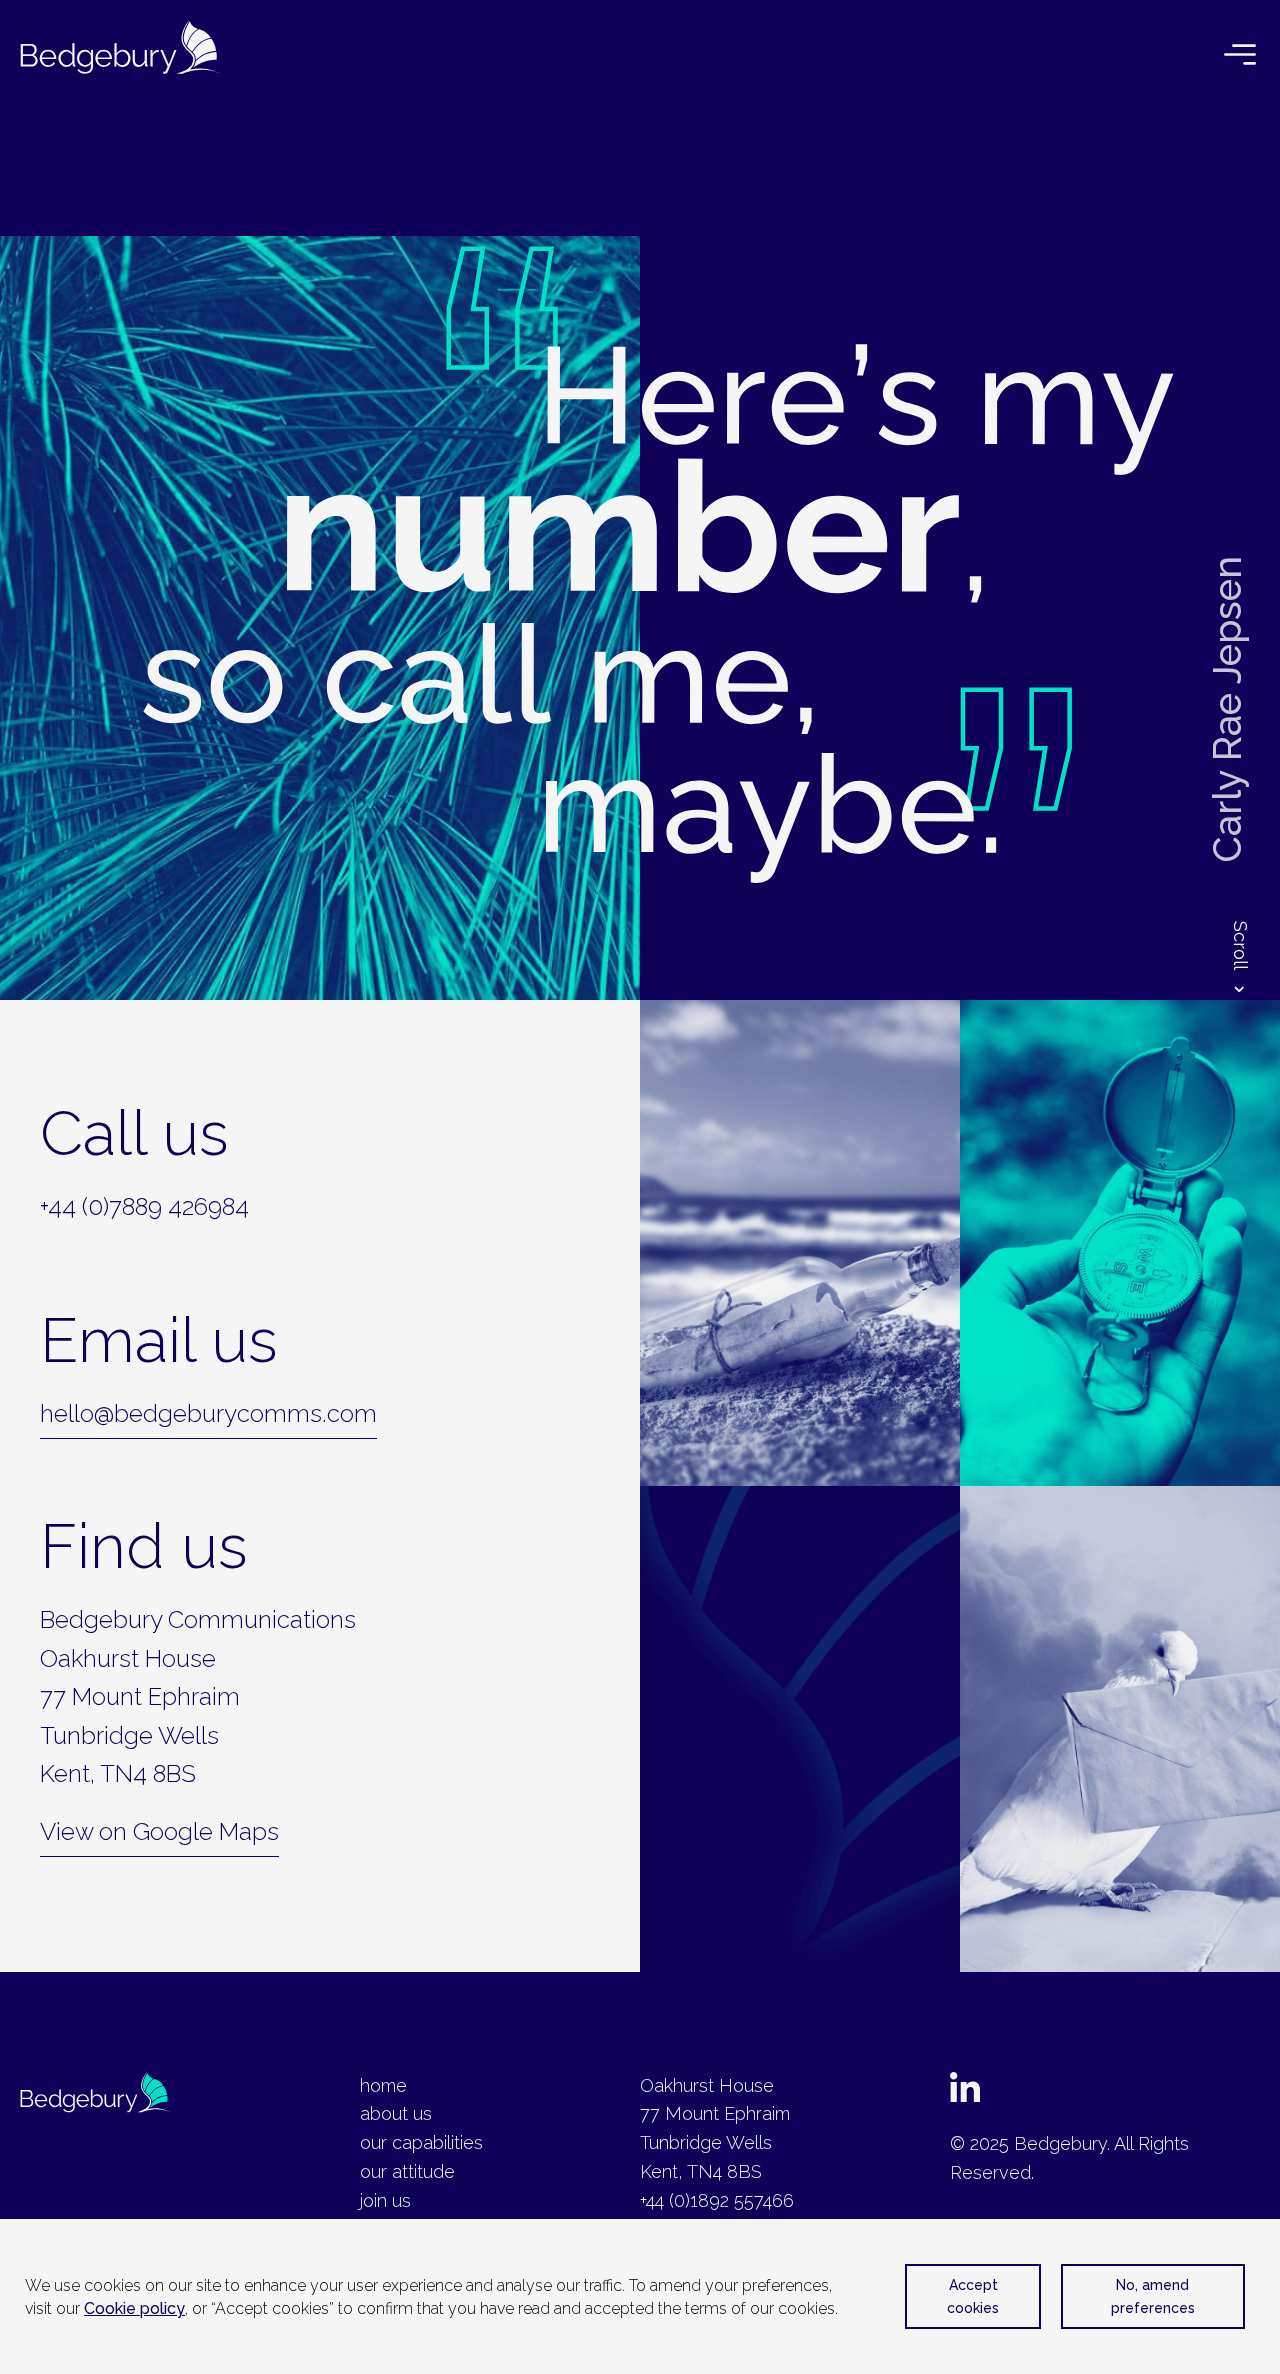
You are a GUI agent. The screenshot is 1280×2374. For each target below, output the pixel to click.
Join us (385, 2200)
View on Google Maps (159, 1831)
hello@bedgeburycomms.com (208, 1413)
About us (396, 2113)
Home (383, 2085)
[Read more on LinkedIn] (965, 2095)
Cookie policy (134, 2308)
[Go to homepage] (120, 53)
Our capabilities (421, 2142)
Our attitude (407, 2171)
